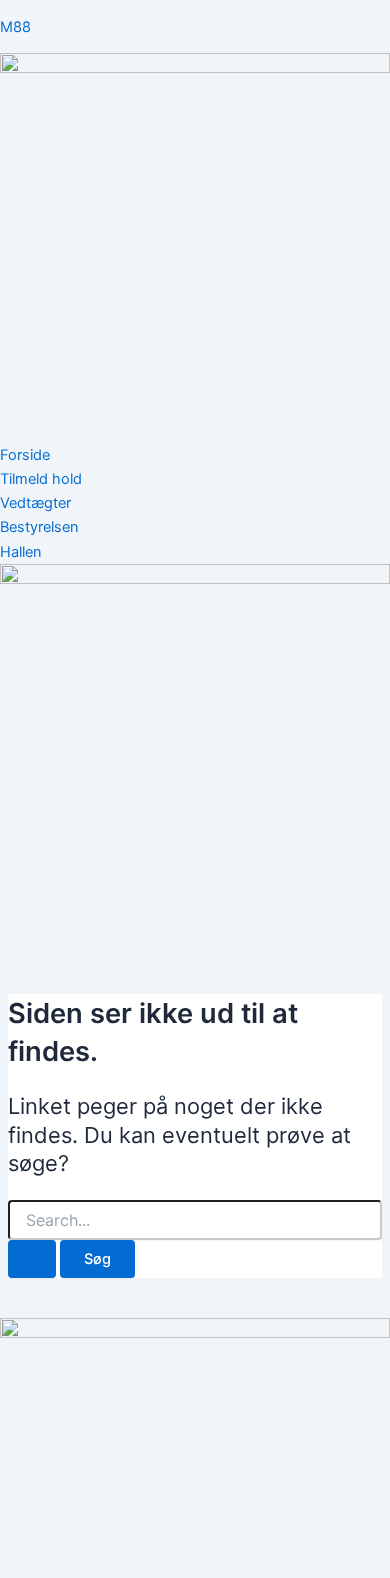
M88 (15, 27)
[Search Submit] (32, 1259)
